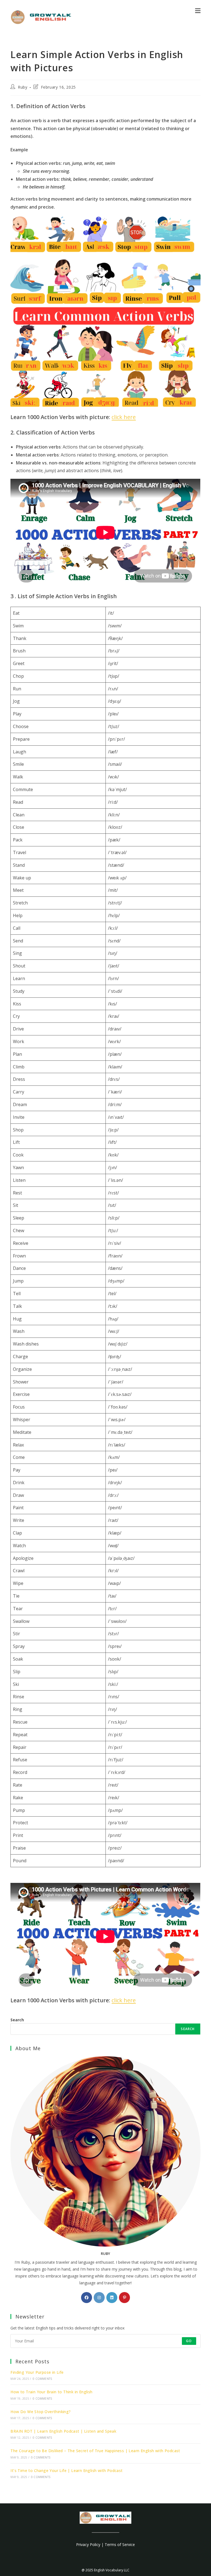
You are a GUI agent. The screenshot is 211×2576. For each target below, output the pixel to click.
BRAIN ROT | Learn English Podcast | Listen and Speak (63, 2431)
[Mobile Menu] (198, 10)
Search (17, 2020)
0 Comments (42, 2379)
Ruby (23, 87)
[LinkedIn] (112, 2298)
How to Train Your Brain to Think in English (51, 2392)
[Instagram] (99, 2298)
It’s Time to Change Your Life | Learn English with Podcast (66, 2470)
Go (189, 2341)
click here (124, 417)
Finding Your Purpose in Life (37, 2372)
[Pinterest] (124, 2298)
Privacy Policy (88, 2544)
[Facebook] (87, 2298)
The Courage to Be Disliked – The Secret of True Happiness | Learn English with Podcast (95, 2451)
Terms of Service (120, 2544)
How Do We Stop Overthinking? (41, 2412)
